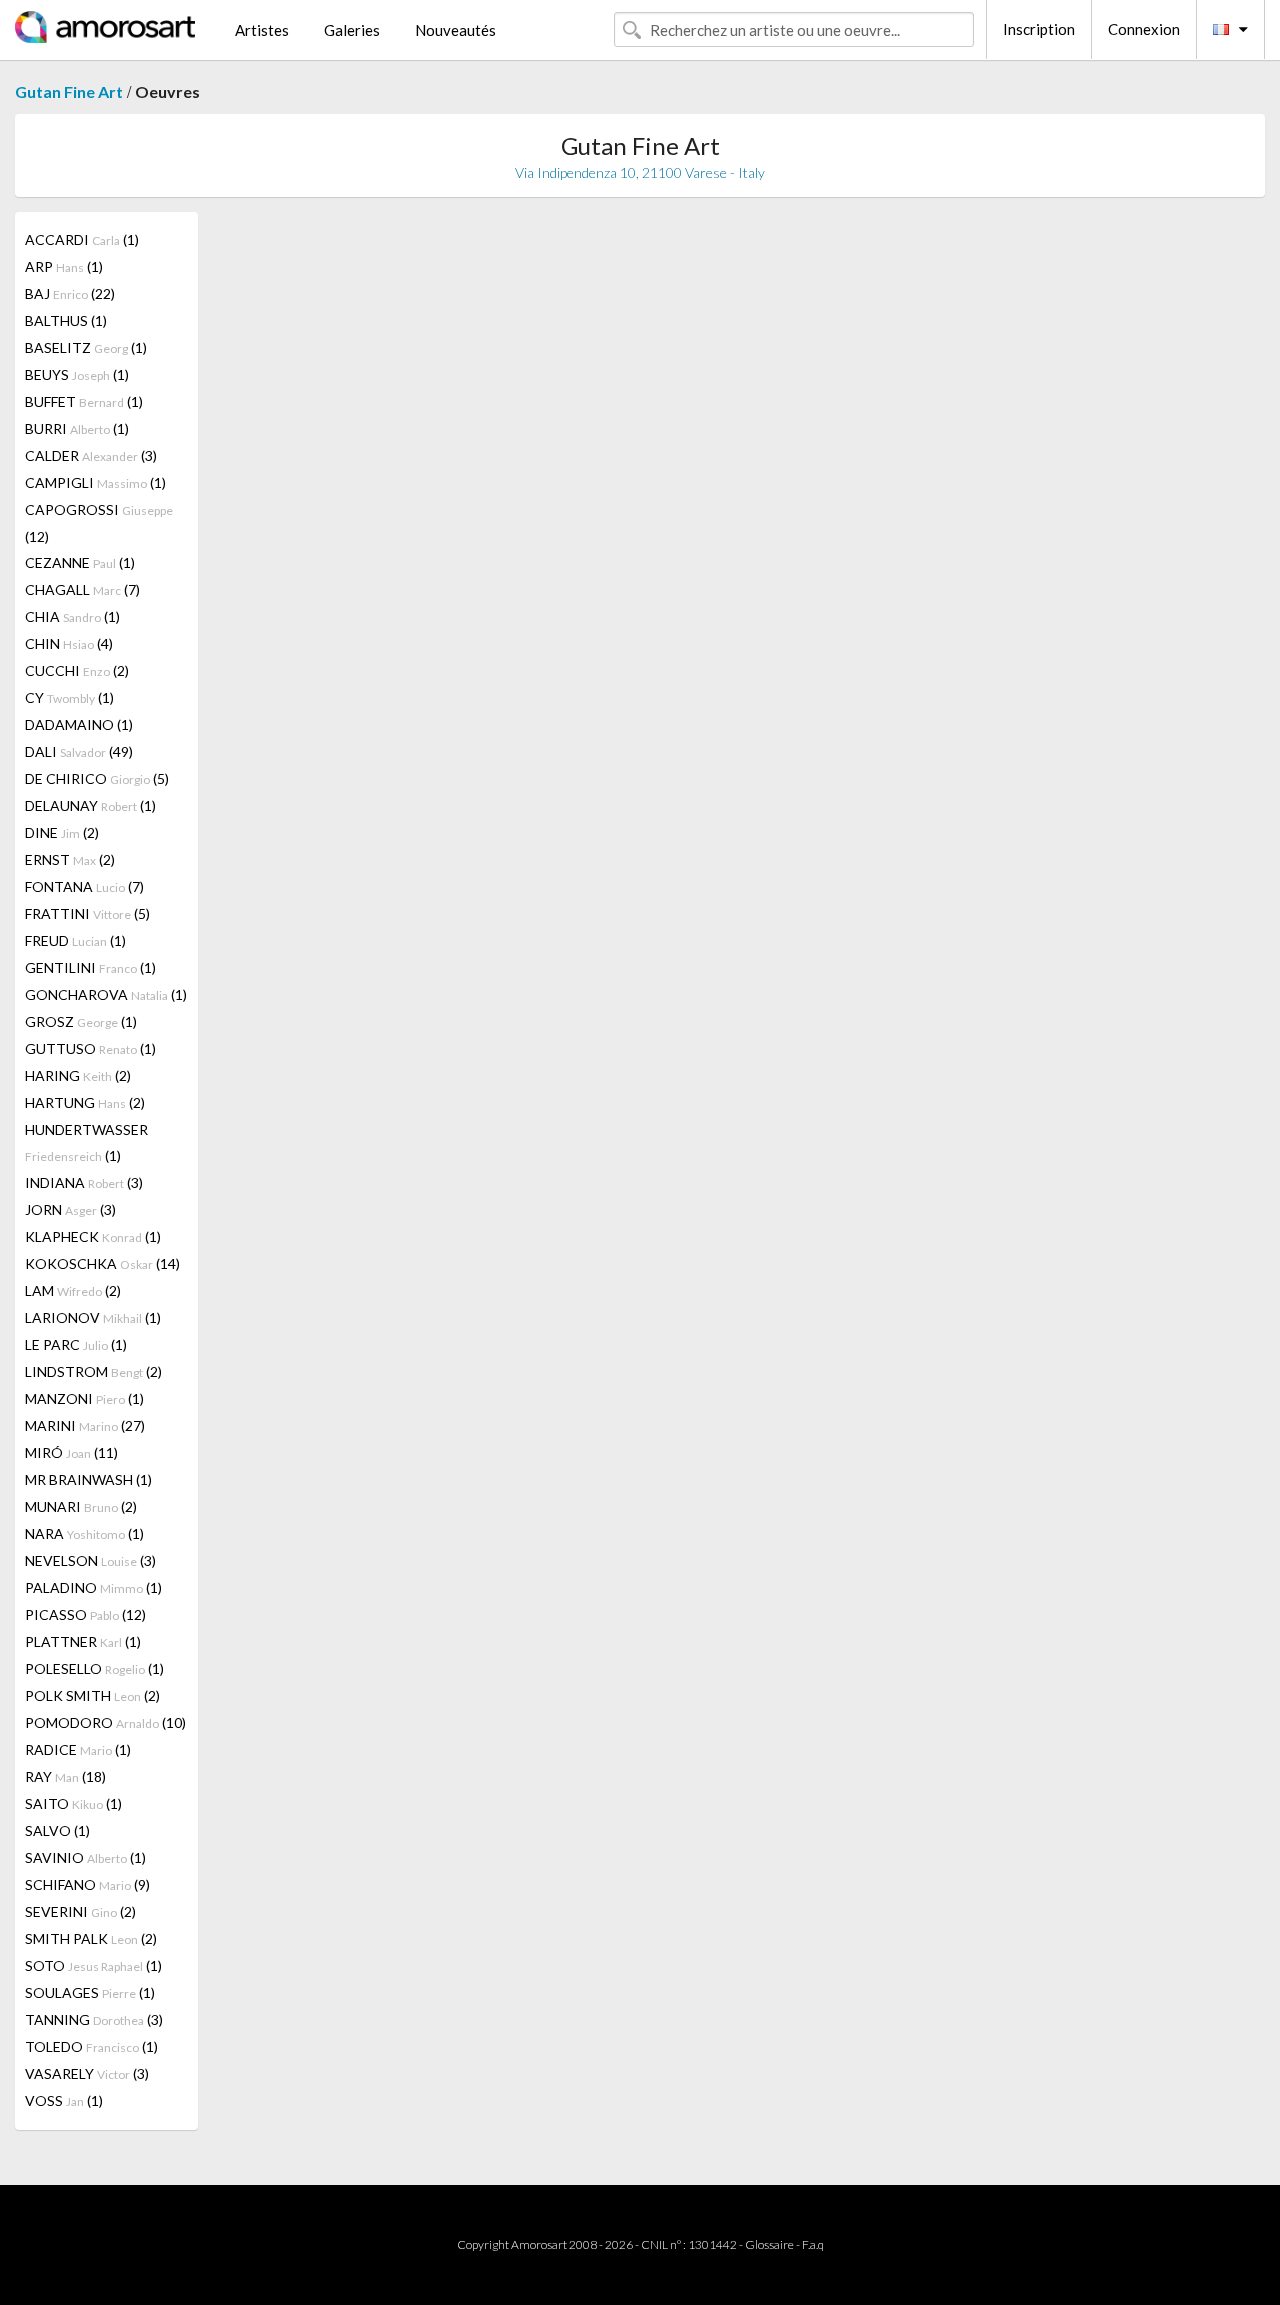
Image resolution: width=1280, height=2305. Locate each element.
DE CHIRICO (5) (97, 778)
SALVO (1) (57, 1830)
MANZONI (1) (84, 1398)
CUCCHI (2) (77, 670)
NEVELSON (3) (90, 1560)
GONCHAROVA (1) (106, 994)
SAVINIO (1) (85, 1857)
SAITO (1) (73, 1803)
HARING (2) (78, 1075)
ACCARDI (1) (82, 239)
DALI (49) (79, 751)
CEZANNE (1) (80, 562)
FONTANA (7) (84, 886)
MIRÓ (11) (71, 1452)
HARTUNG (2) (85, 1102)
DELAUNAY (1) (90, 805)
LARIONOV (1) (93, 1317)
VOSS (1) (64, 2100)
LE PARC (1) (76, 1344)
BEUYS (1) (77, 374)
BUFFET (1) (84, 401)
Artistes (262, 30)
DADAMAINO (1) (79, 724)
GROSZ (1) (81, 1021)
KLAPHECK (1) (93, 1236)
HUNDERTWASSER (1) (86, 1142)
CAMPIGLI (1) (95, 482)
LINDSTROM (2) (93, 1371)
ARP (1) (64, 266)
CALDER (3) (91, 455)
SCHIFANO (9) (87, 1884)
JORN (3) (70, 1209)
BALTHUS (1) (66, 320)
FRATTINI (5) (87, 913)
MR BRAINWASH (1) (88, 1479)
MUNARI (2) (81, 1506)
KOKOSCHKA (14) (102, 1263)
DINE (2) (62, 832)
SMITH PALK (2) (91, 1938)
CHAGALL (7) (82, 589)
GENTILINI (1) (90, 967)
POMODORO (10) (105, 1722)
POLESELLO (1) (94, 1668)
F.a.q (813, 2244)
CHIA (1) (72, 616)
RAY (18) (65, 1776)
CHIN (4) (69, 643)
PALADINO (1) (93, 1587)
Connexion (1144, 29)
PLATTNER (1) (83, 1641)
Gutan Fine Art (69, 91)
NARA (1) (84, 1533)
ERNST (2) (70, 859)
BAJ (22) (70, 293)
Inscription (1039, 29)
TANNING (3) (94, 2019)
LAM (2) (73, 1290)
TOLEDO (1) (91, 2046)
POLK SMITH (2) (92, 1695)
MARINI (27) (85, 1425)
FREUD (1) (75, 940)
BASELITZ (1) (86, 347)
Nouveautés (455, 30)
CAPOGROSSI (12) (99, 523)
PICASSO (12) (85, 1614)
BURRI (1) (77, 428)
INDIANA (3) (84, 1182)
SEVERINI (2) (80, 1911)
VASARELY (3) (87, 2073)
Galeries (352, 30)
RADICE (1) (78, 1749)
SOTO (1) (93, 1965)
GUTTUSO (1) (90, 1048)
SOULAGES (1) (90, 1992)
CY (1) (69, 697)
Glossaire (769, 2244)
